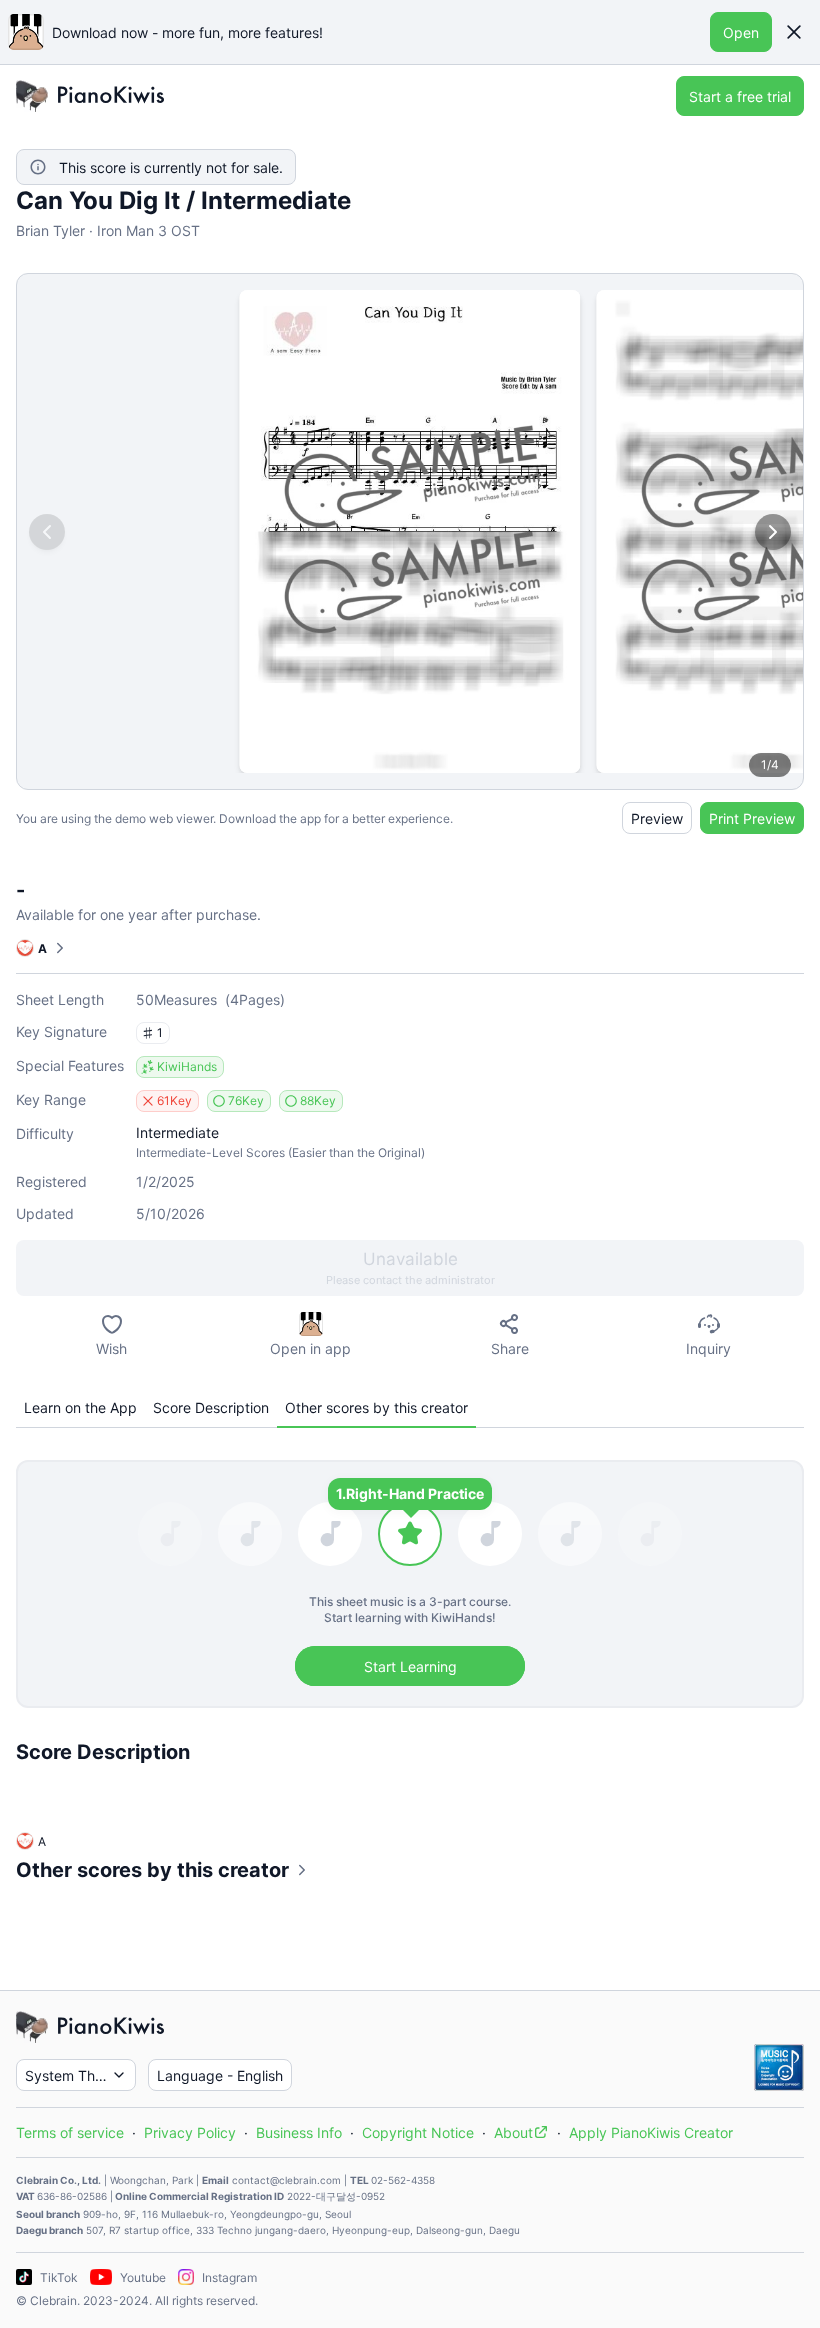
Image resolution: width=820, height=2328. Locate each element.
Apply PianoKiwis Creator (651, 2132)
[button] (794, 32)
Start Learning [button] (410, 1666)
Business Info (299, 2132)
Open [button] (741, 32)
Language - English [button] (220, 2075)
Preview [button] (657, 818)
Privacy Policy (190, 2132)
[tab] (80, 1407)
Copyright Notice (418, 2132)
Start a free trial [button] (740, 96)
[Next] (773, 532)
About (513, 2132)
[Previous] (47, 532)
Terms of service (70, 2132)
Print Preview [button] (752, 818)
